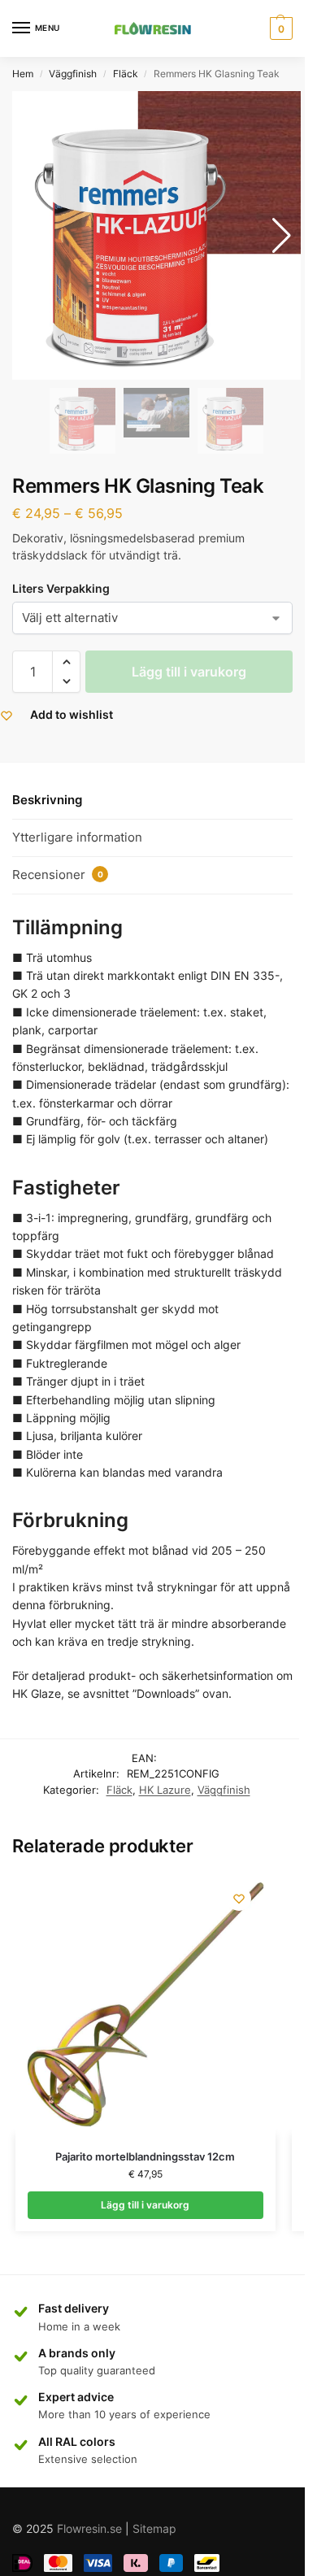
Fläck (126, 74)
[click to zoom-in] (156, 235)
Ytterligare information (77, 837)
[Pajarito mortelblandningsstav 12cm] (145, 2004)
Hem (23, 74)
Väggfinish (73, 74)
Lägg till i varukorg (189, 672)
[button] (66, 662)
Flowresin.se (89, 2528)
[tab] (152, 801)
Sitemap (154, 2528)
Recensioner (58, 875)
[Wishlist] (239, 1899)
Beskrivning (47, 800)
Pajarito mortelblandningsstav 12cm (145, 2156)
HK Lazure (165, 1790)
